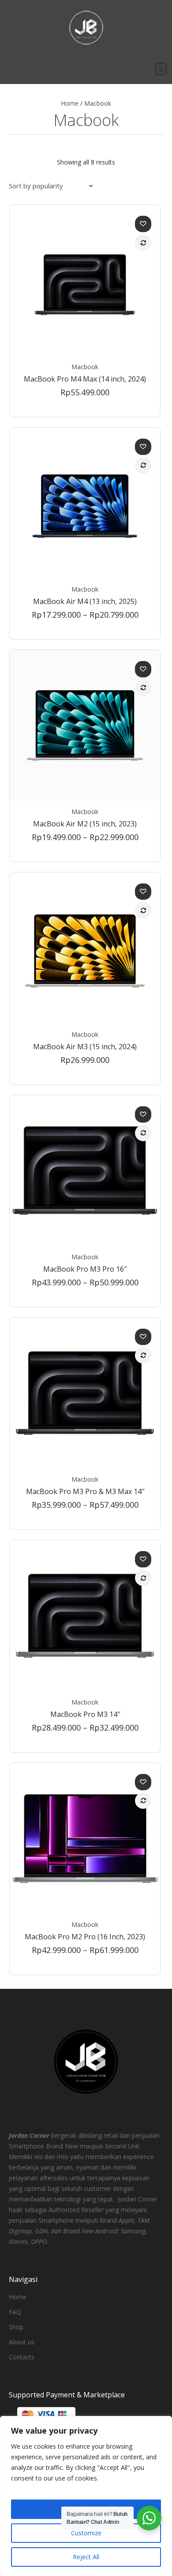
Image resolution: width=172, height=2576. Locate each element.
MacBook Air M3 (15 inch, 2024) (85, 1047)
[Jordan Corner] (86, 28)
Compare (143, 243)
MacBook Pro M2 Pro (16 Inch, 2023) (85, 1937)
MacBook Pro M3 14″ (85, 1714)
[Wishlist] (143, 224)
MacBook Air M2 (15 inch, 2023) (85, 824)
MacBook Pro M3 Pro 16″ (85, 1269)
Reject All (86, 2557)
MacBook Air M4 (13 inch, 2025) (85, 601)
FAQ (15, 2312)
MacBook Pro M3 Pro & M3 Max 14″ (85, 1491)
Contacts (22, 2357)
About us (22, 2342)
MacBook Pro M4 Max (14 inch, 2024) (85, 379)
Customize (86, 2533)
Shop (16, 2327)
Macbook (85, 367)
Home (70, 103)
